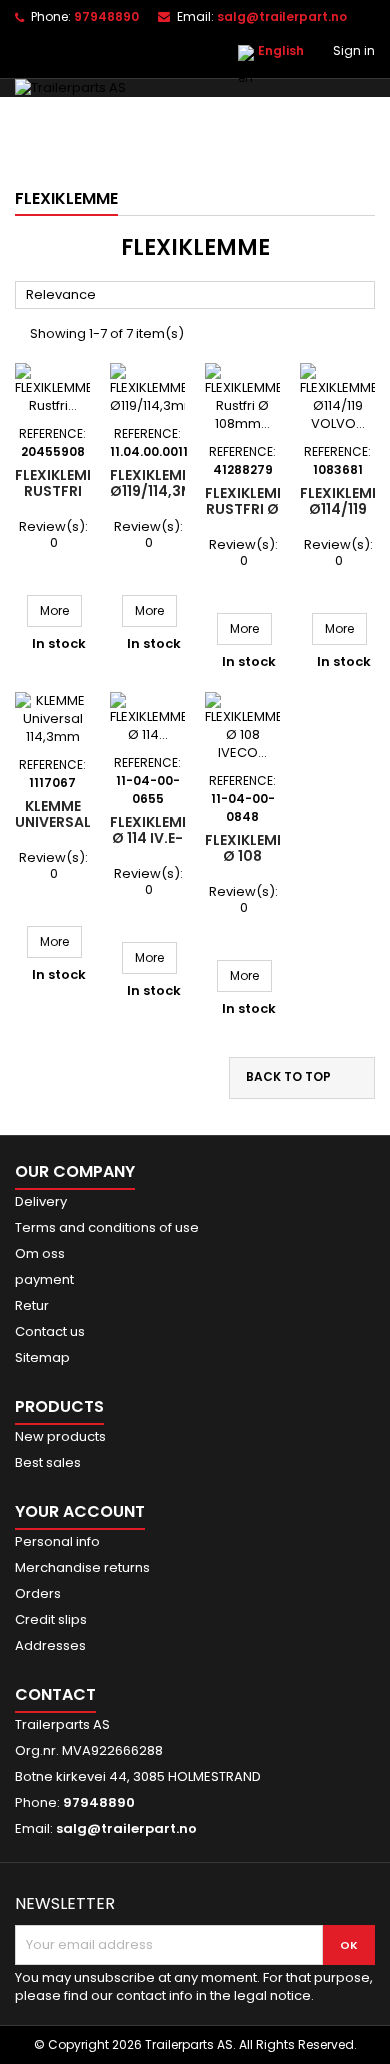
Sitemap (42, 1357)
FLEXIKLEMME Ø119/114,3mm (158, 483)
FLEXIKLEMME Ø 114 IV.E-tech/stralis (160, 838)
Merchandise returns (82, 1567)
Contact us (50, 1331)
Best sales (48, 1462)
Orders (38, 1593)
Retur (32, 1305)
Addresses (50, 1645)
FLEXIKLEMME (66, 198)
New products (60, 1436)
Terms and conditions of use (107, 1227)
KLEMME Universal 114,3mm (53, 822)
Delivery (41, 1201)
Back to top (301, 1078)
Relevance (195, 296)
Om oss (40, 1253)
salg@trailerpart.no (282, 16)
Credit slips (51, 1619)
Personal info (57, 1541)
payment (44, 1279)
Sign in (354, 50)
